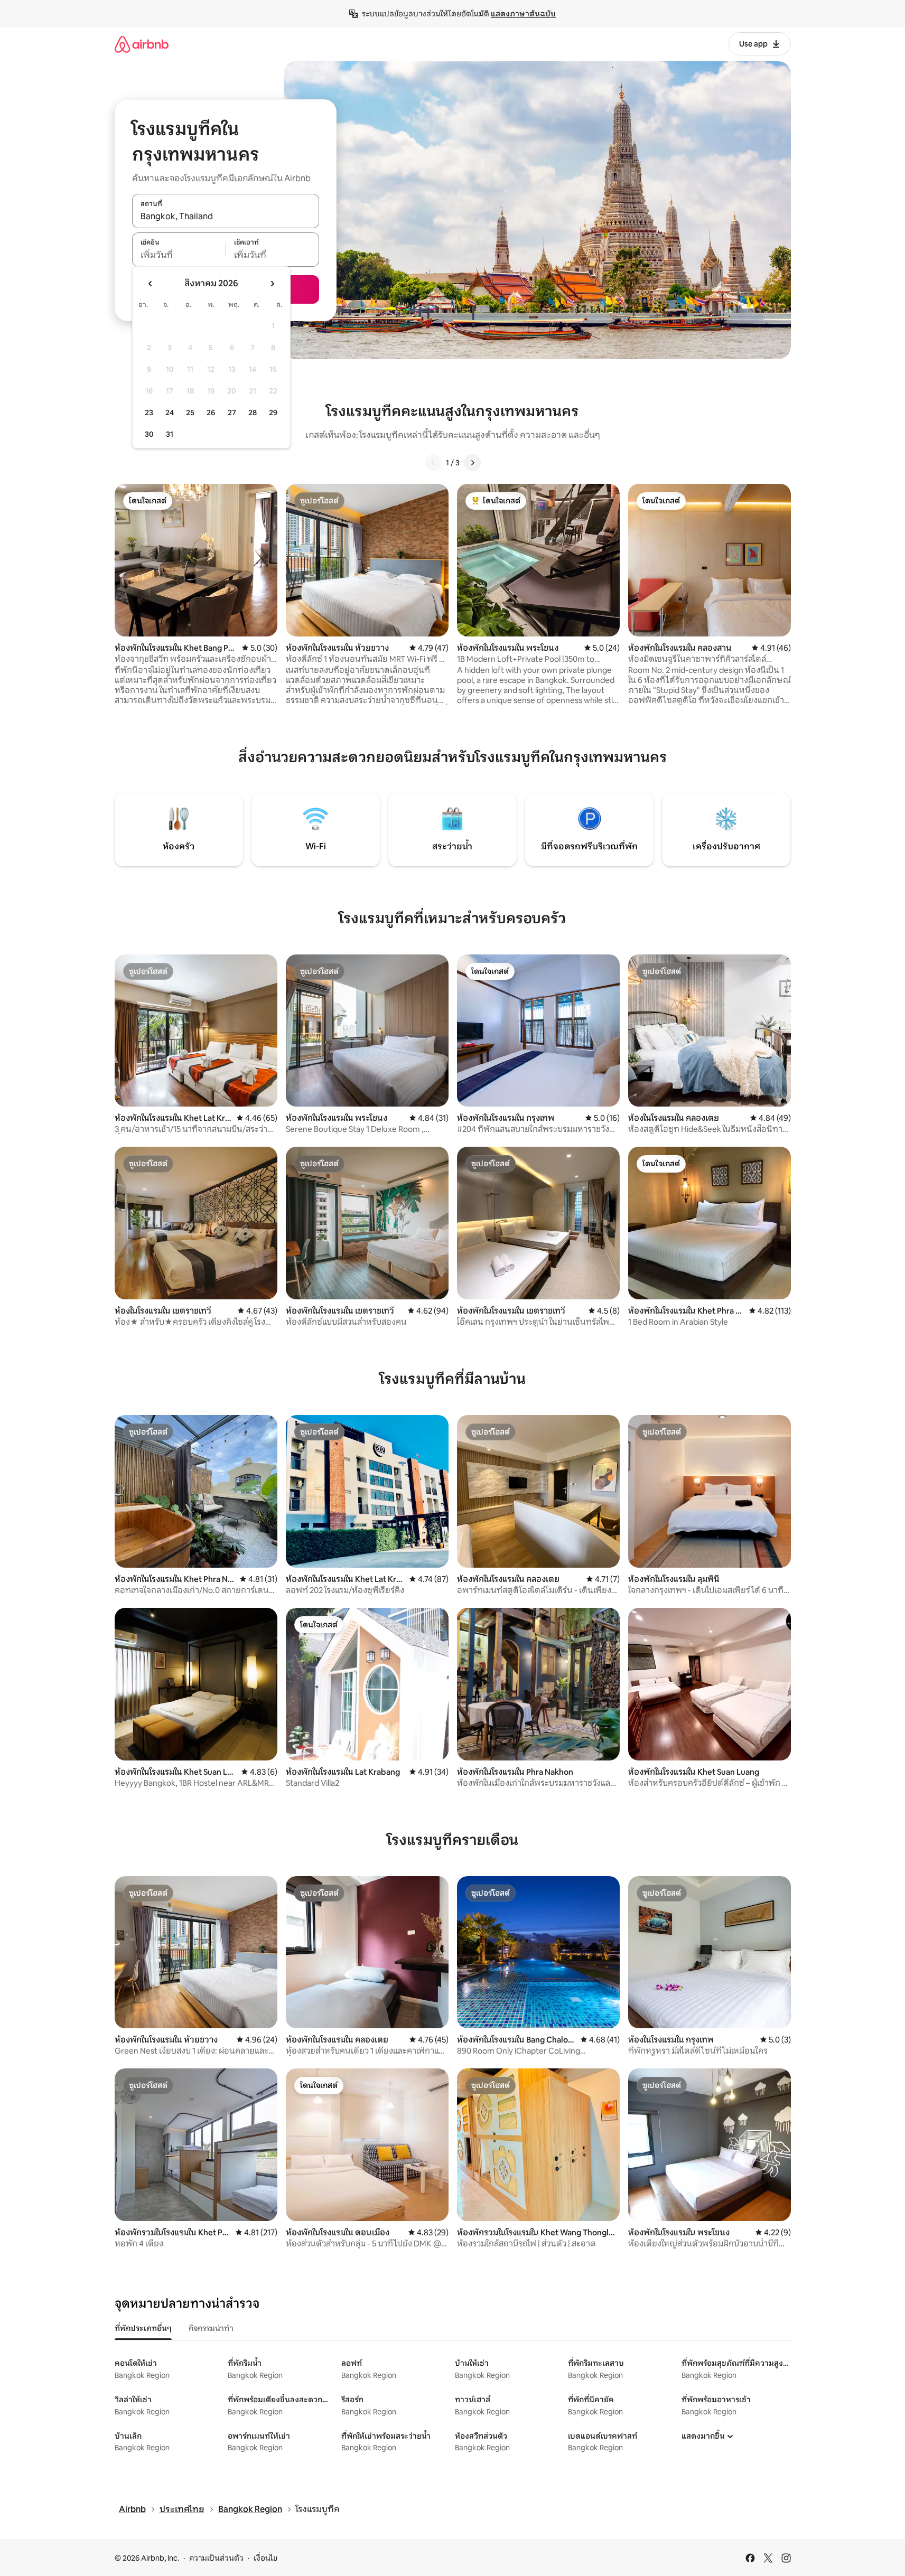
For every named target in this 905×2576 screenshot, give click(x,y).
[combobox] (226, 217)
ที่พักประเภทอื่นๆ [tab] (143, 2328)
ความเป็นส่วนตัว (216, 2558)
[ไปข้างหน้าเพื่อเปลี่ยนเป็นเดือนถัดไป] (272, 284)
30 (149, 434)
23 (149, 413)
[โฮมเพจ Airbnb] (142, 44)
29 (273, 413)
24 (170, 413)
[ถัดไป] (472, 463)
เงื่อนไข (265, 2558)
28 (253, 413)
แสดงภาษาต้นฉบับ (523, 14)
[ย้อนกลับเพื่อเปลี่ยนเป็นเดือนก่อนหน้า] (151, 284)
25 (190, 413)
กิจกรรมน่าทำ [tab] (211, 2328)
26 (211, 413)
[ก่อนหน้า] (433, 463)
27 (232, 413)
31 (170, 434)
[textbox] (179, 255)
